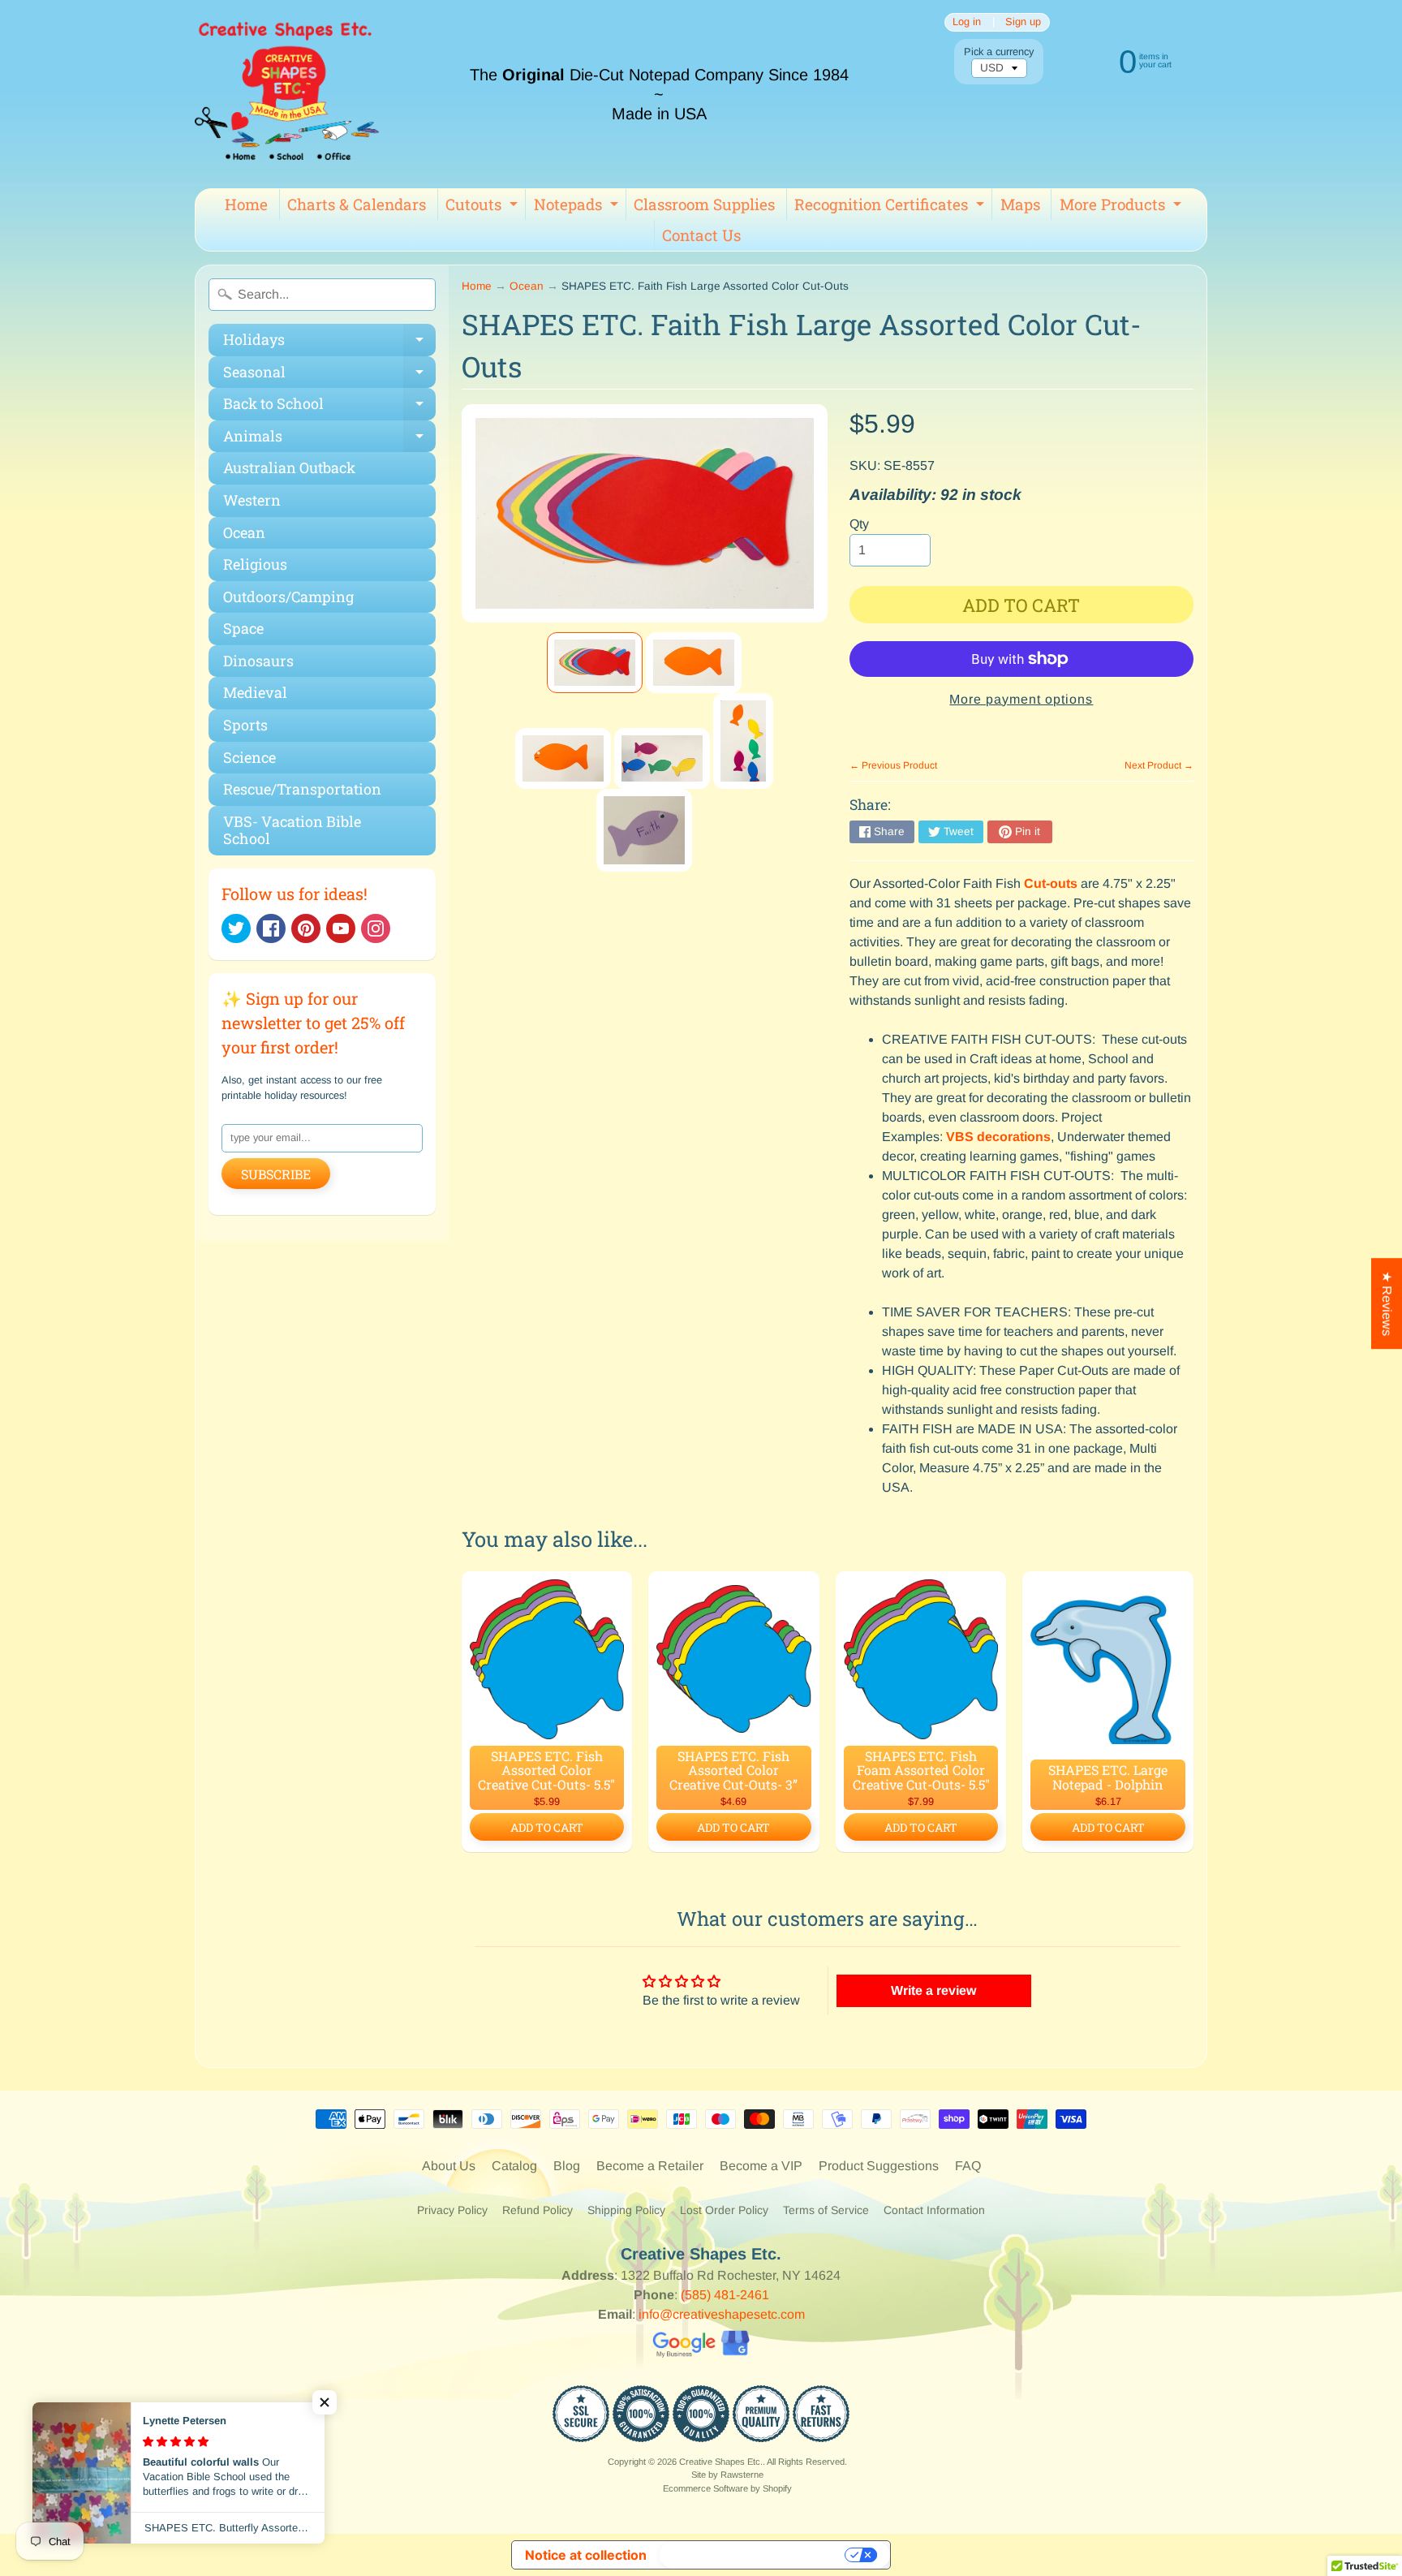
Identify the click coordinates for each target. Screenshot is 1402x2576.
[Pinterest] (306, 928)
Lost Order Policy (724, 2210)
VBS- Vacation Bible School (292, 830)
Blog (567, 2166)
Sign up (1023, 22)
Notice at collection (586, 2555)
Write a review (933, 1990)
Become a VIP (761, 2166)
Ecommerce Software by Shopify (727, 2488)
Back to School (329, 407)
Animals (329, 439)
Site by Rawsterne (727, 2475)
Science (249, 757)
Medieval (255, 692)
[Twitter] (236, 928)
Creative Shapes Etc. (721, 2462)
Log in (967, 22)
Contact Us (701, 235)
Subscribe (276, 1174)
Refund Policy (538, 2210)
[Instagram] (376, 928)
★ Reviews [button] (1387, 1303)
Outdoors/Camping (288, 597)
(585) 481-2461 (725, 2295)
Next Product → (1159, 765)
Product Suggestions (879, 2166)
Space (243, 628)
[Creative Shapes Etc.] (287, 94)
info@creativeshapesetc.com (722, 2314)
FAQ (968, 2166)
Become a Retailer (650, 2166)
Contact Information (934, 2210)
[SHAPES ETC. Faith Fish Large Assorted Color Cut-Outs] (595, 663)
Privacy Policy (452, 2210)
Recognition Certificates (891, 207)
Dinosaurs (258, 661)
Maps (1020, 204)
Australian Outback (289, 467)
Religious (255, 564)
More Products (1122, 207)
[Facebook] (271, 928)
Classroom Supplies (704, 204)
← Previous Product (893, 765)
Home (246, 204)
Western (252, 500)
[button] (325, 2402)
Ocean (244, 532)
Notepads (578, 207)
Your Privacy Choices (754, 2555)
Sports (245, 725)
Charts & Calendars (357, 204)
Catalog (514, 2166)
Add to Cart (547, 1827)
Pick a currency (999, 52)
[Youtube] (341, 928)
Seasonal (329, 375)
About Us (449, 2166)
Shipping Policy (626, 2210)
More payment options (1021, 699)
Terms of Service (826, 2210)
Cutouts (484, 207)
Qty (859, 524)
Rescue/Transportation (302, 789)
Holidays (329, 343)
